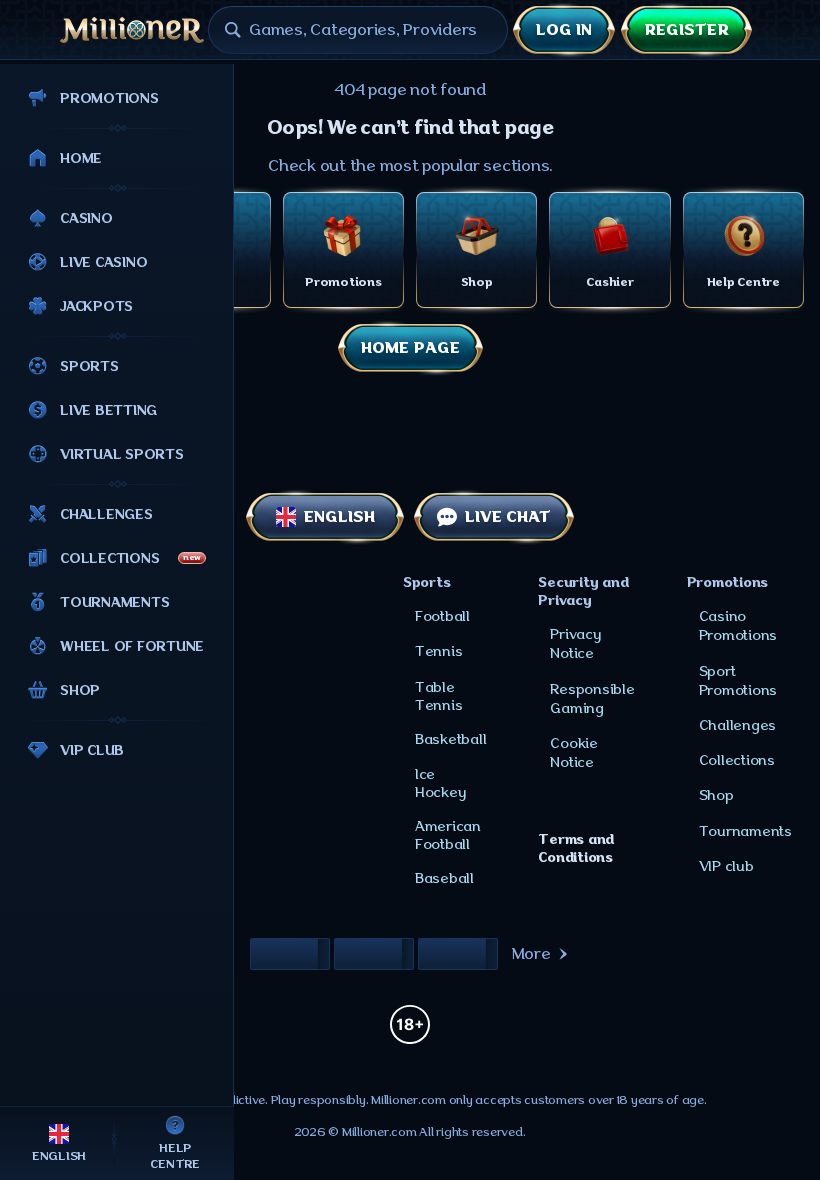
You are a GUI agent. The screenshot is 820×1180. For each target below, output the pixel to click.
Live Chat (508, 517)
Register (686, 30)
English (339, 517)
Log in (564, 30)
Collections (737, 760)
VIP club (726, 866)
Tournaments (745, 831)
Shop (716, 795)
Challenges (738, 725)
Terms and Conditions (576, 848)
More (531, 954)
